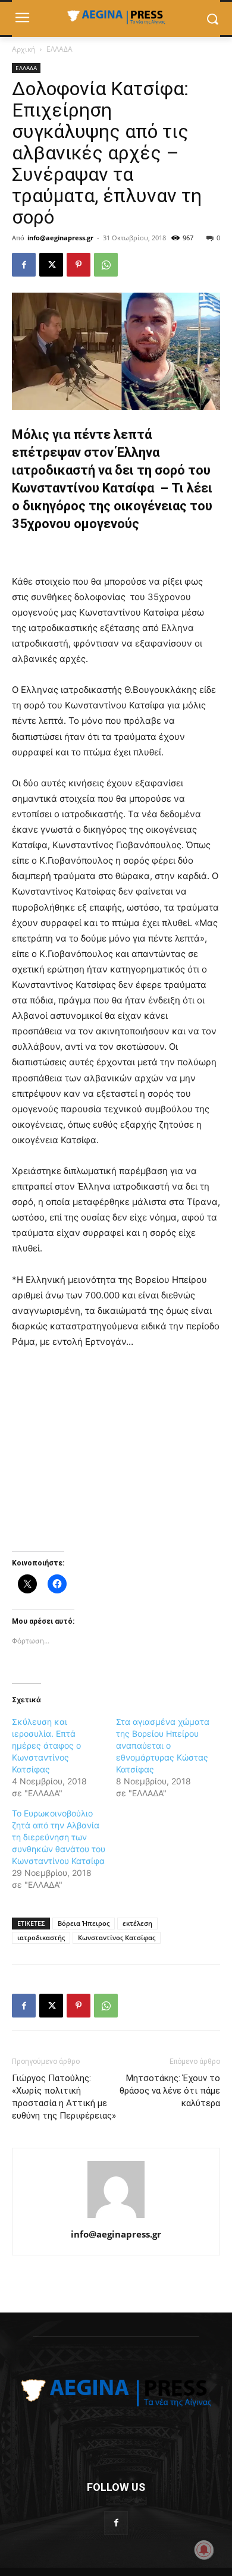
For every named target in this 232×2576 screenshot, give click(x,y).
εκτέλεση (137, 1923)
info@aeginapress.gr (60, 238)
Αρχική (23, 49)
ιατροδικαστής (41, 1938)
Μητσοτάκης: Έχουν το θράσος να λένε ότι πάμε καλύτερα (170, 2091)
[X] (51, 265)
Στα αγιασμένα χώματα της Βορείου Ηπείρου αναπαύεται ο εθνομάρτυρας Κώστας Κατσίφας (163, 1745)
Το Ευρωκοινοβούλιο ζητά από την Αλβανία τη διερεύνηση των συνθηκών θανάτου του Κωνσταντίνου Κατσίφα (59, 1837)
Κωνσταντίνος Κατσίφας (117, 1938)
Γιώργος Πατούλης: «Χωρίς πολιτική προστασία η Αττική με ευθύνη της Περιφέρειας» (64, 2097)
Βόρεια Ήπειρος (84, 1923)
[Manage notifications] (204, 2550)
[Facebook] (24, 265)
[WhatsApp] (106, 265)
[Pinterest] (79, 265)
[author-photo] (116, 2218)
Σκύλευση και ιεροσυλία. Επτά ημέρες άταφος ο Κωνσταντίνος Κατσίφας (46, 1745)
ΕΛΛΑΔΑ (59, 49)
